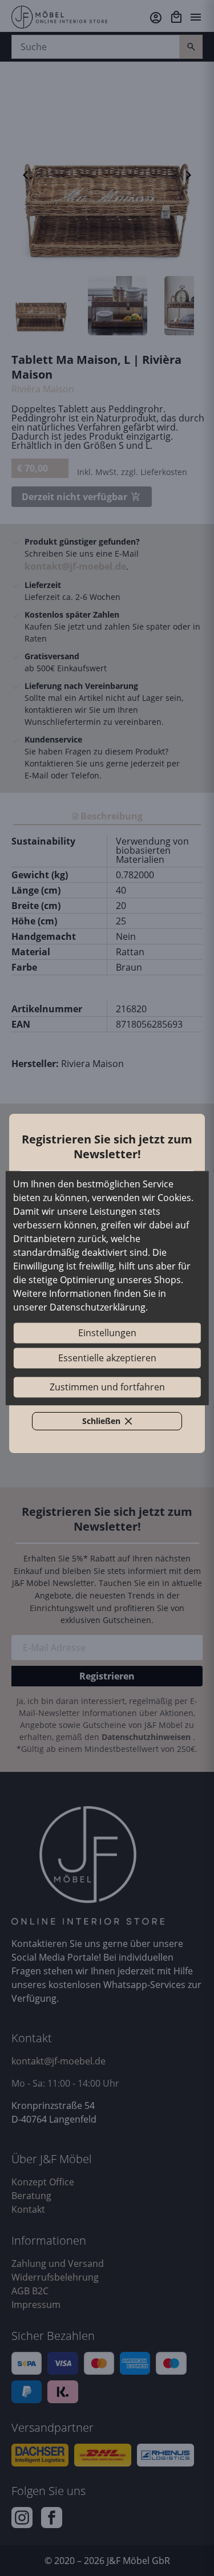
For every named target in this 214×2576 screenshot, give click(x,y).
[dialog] (107, 1288)
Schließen (114, 1423)
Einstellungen (107, 1333)
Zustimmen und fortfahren (107, 1387)
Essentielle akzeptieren (107, 1358)
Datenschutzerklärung (98, 1307)
